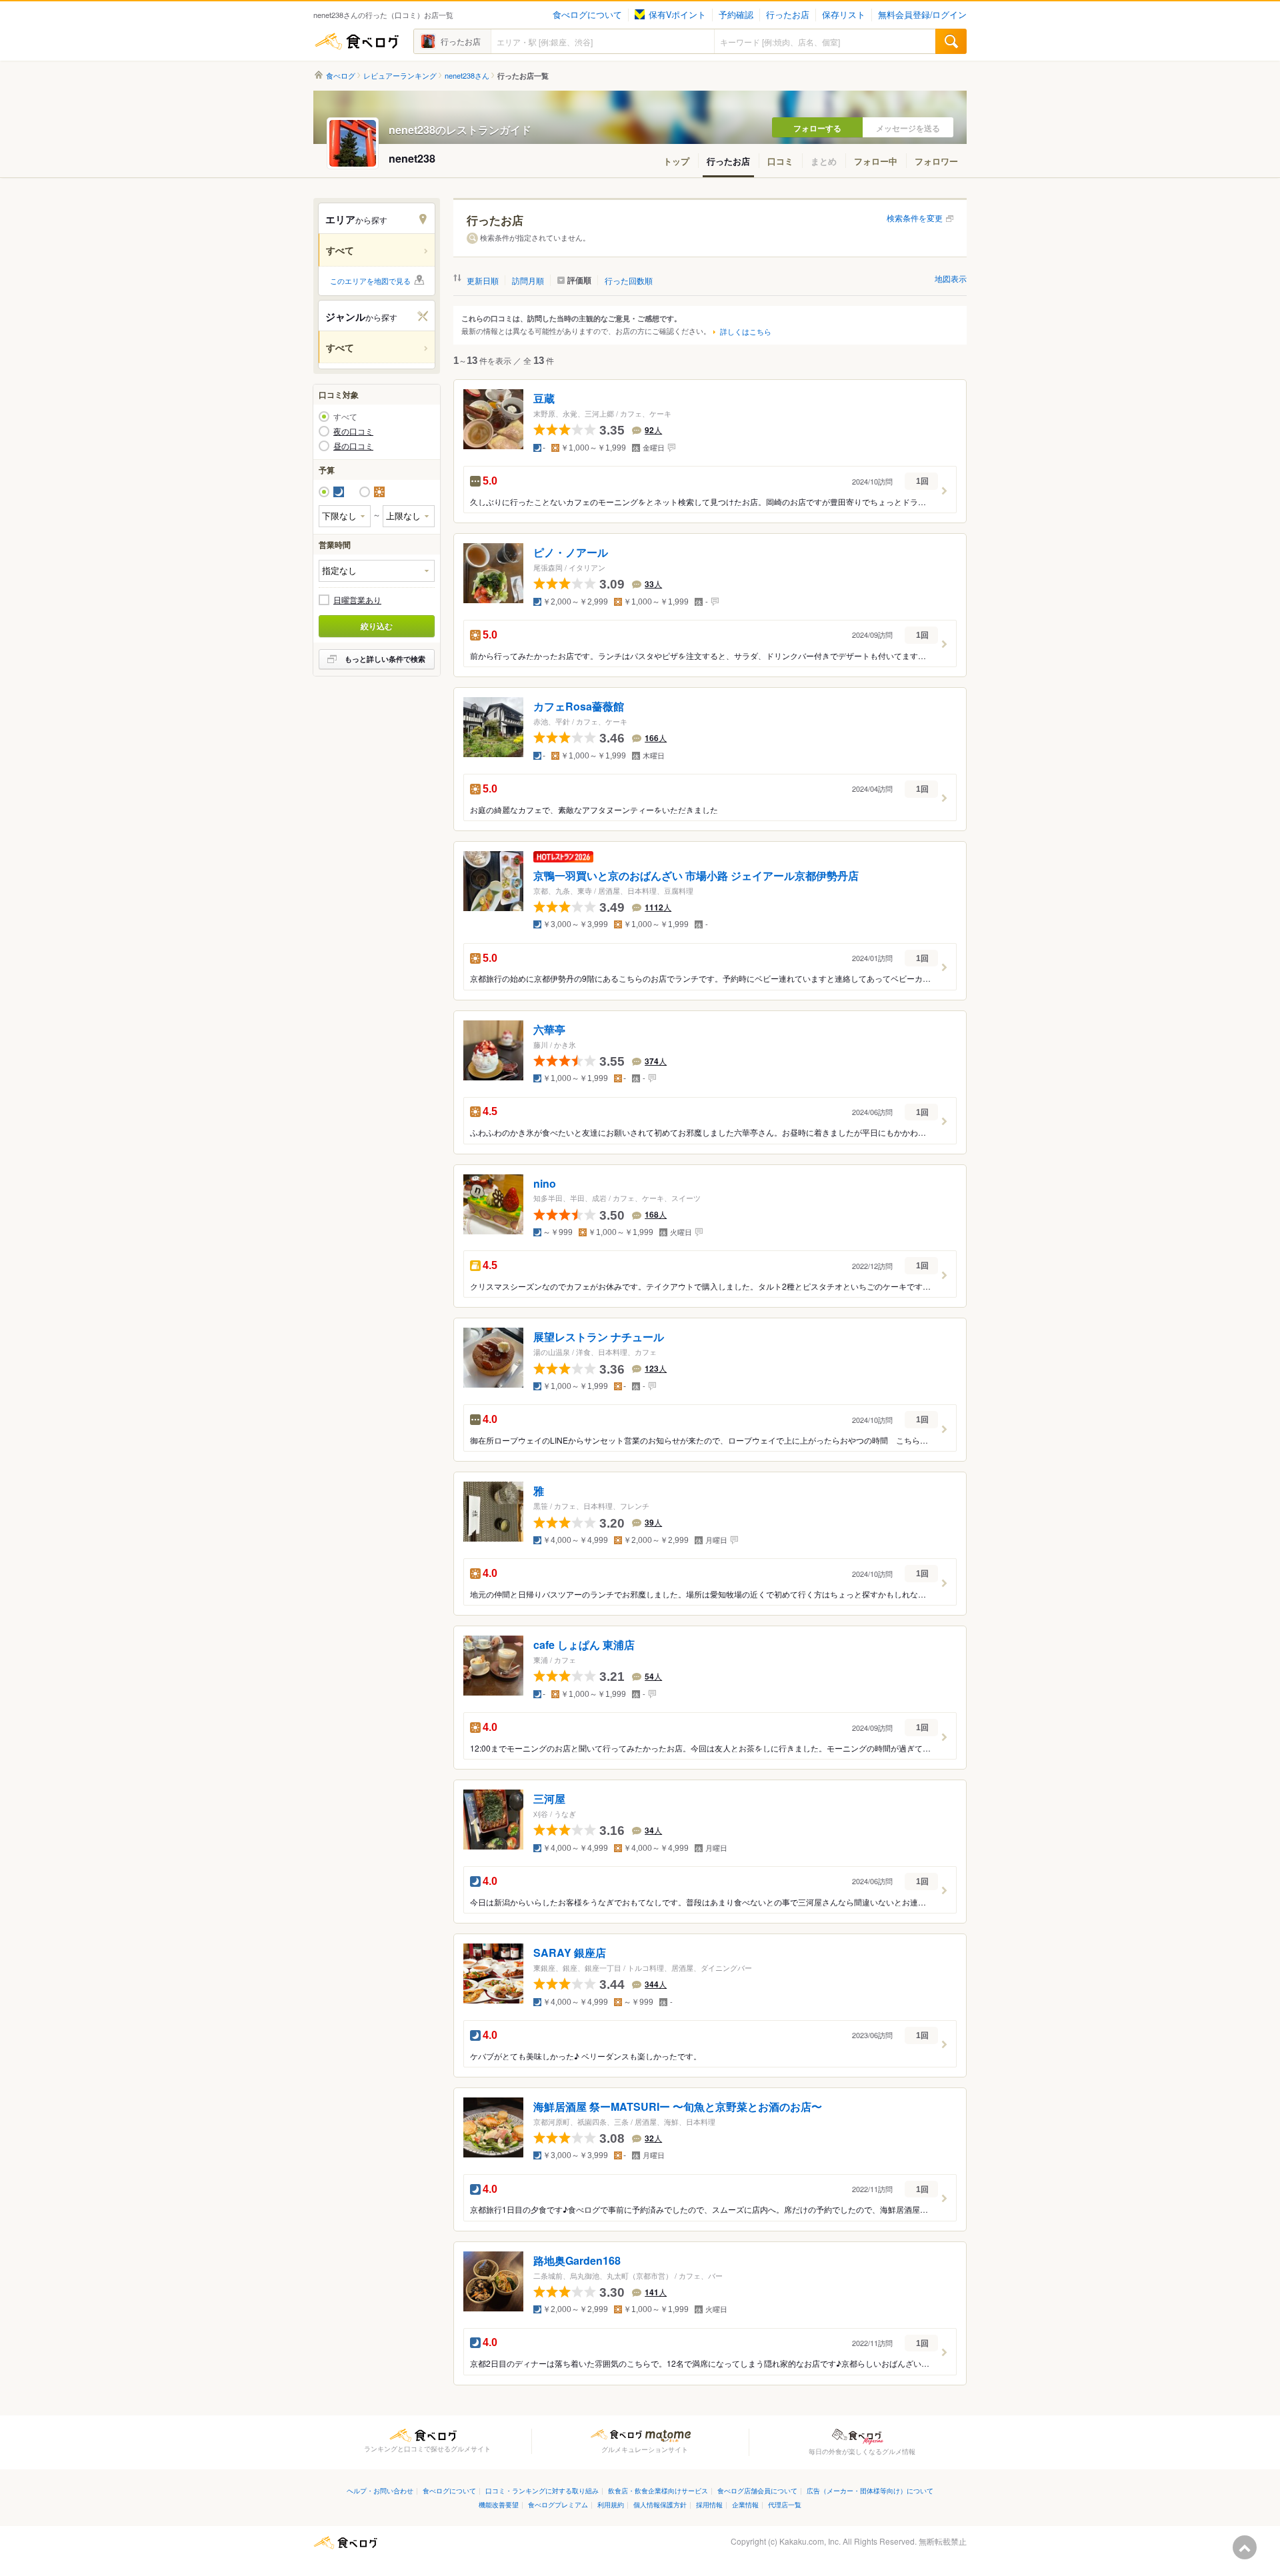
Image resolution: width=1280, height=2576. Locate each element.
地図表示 (951, 278)
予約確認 (736, 15)
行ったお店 (788, 15)
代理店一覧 (785, 2504)
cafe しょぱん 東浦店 (584, 1645)
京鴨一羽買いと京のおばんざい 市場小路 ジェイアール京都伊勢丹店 (696, 875)
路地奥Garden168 (577, 2260)
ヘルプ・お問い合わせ (380, 2490)
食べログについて (587, 15)
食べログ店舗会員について (757, 2490)
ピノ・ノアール (571, 553)
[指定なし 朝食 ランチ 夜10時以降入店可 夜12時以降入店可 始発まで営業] (377, 571)
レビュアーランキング (400, 76)
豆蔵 (544, 399)
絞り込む (377, 626)
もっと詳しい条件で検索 (385, 659)
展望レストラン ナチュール (599, 1337)
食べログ (357, 41)
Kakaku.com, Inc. (810, 2541)
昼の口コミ (353, 446)
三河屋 (549, 1799)
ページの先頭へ (1245, 2547)
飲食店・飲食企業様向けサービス (658, 2490)
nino (545, 1183)
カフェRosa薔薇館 (579, 706)
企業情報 (745, 2504)
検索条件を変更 (915, 218)
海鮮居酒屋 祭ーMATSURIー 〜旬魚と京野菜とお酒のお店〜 (678, 2106)
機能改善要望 (499, 2504)
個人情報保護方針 (660, 2504)
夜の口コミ (353, 431)
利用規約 (611, 2504)
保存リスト (844, 15)
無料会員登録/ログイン (922, 15)
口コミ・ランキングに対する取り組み (542, 2490)
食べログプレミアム (558, 2504)
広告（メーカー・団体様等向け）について (870, 2490)
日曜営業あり (357, 600)
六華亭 (549, 1029)
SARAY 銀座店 (570, 1952)
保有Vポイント (677, 15)
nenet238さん (467, 76)
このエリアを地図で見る (370, 281)
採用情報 (709, 2504)
